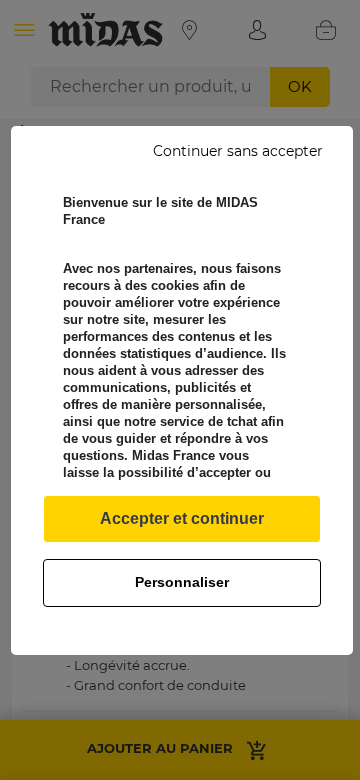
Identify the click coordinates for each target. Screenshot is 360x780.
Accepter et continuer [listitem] (182, 518)
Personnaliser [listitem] (182, 582)
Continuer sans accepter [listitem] (238, 151)
